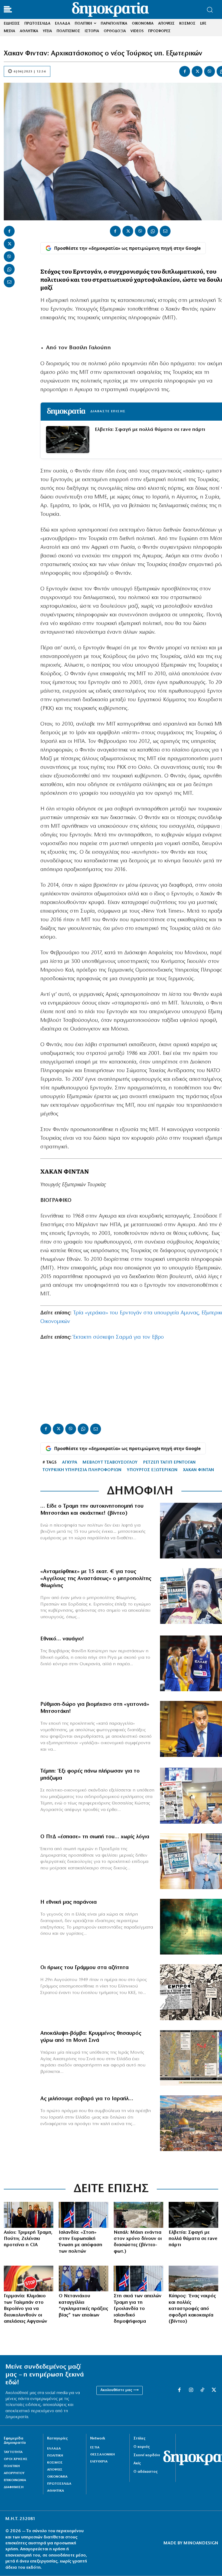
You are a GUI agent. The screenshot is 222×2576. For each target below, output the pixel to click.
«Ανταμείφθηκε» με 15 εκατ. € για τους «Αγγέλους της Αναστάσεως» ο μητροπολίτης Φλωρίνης (96, 1579)
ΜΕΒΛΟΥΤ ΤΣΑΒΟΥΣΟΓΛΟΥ (110, 1462)
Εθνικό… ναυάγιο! (62, 1639)
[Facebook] (185, 71)
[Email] (9, 282)
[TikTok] (202, 2390)
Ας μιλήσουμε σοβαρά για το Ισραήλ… (87, 2099)
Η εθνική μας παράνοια (68, 1902)
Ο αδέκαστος (146, 2472)
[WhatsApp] (9, 269)
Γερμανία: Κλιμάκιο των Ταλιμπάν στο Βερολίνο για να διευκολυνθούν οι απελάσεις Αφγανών (25, 2309)
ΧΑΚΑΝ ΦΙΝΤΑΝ (199, 1470)
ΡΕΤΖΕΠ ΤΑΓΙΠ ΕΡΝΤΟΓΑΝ (169, 1462)
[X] (197, 71)
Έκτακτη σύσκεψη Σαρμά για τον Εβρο (118, 1337)
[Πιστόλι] (193, 2215)
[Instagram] (191, 2390)
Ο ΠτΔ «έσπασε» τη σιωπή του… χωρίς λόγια (95, 1837)
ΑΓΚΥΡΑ (70, 1462)
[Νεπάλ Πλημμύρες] (138, 2215)
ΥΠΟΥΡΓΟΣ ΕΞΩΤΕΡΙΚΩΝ (152, 1470)
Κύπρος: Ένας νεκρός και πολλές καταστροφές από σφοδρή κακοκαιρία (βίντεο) (192, 2309)
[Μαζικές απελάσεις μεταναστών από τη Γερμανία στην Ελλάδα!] (29, 2278)
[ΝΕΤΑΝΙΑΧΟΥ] (84, 2278)
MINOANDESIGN (201, 2543)
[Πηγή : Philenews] (193, 2278)
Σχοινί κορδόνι (147, 2455)
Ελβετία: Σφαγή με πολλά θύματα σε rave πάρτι (150, 430)
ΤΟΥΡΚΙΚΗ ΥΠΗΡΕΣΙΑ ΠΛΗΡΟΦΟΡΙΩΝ (82, 1470)
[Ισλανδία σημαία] (84, 2215)
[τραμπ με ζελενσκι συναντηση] (29, 2215)
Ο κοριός (142, 2447)
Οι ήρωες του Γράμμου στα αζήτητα (84, 1968)
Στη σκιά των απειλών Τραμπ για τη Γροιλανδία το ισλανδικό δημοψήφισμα (138, 2309)
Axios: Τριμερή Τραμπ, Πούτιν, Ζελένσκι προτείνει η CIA (28, 2239)
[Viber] (210, 71)
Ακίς (137, 2463)
